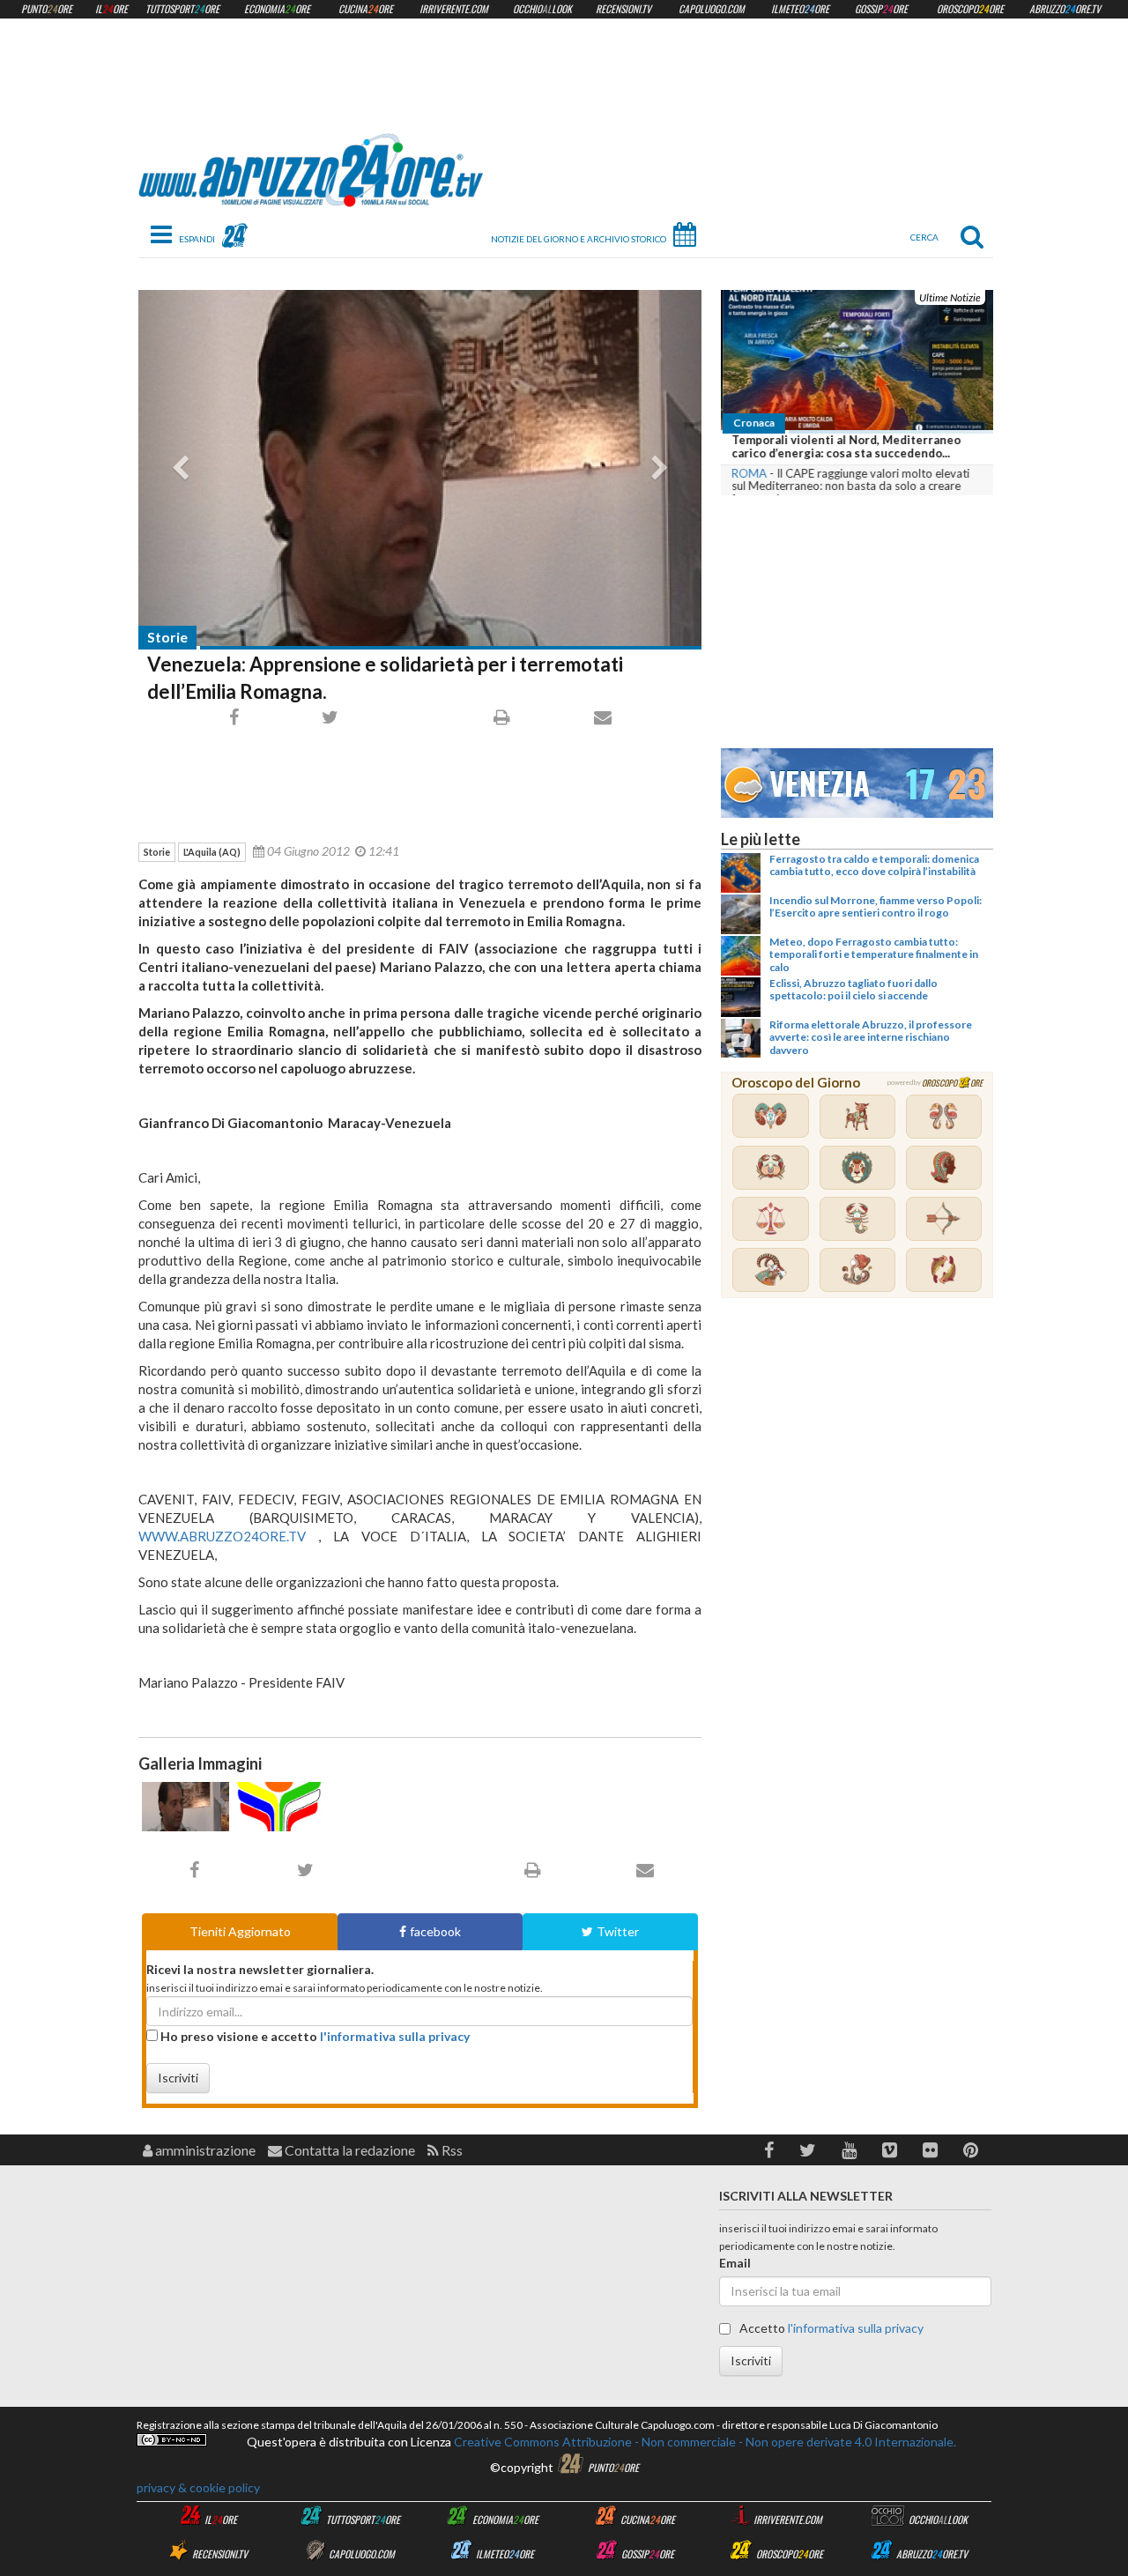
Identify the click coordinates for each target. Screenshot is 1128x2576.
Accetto (830, 2328)
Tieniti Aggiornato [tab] (240, 1931)
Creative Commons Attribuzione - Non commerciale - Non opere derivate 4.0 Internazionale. (704, 2442)
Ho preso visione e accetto (314, 2036)
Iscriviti (178, 2078)
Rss (451, 2150)
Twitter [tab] (618, 1931)
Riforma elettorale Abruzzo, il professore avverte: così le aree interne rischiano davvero (871, 1037)
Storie (167, 637)
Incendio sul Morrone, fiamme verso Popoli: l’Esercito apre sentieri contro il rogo (876, 906)
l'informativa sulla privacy (395, 2036)
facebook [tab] (435, 1931)
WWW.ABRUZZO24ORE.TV (222, 1536)
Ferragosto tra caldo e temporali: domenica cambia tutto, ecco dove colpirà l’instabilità (874, 865)
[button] (769, 2150)
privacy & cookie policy (198, 2487)
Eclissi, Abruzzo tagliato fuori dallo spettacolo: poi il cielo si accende (853, 989)
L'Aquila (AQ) (212, 852)
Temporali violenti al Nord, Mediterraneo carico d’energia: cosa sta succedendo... (844, 447)
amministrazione (204, 2150)
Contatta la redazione (349, 2150)
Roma (747, 473)
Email (735, 2263)
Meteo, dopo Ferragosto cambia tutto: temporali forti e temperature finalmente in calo (874, 954)
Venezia (820, 780)
